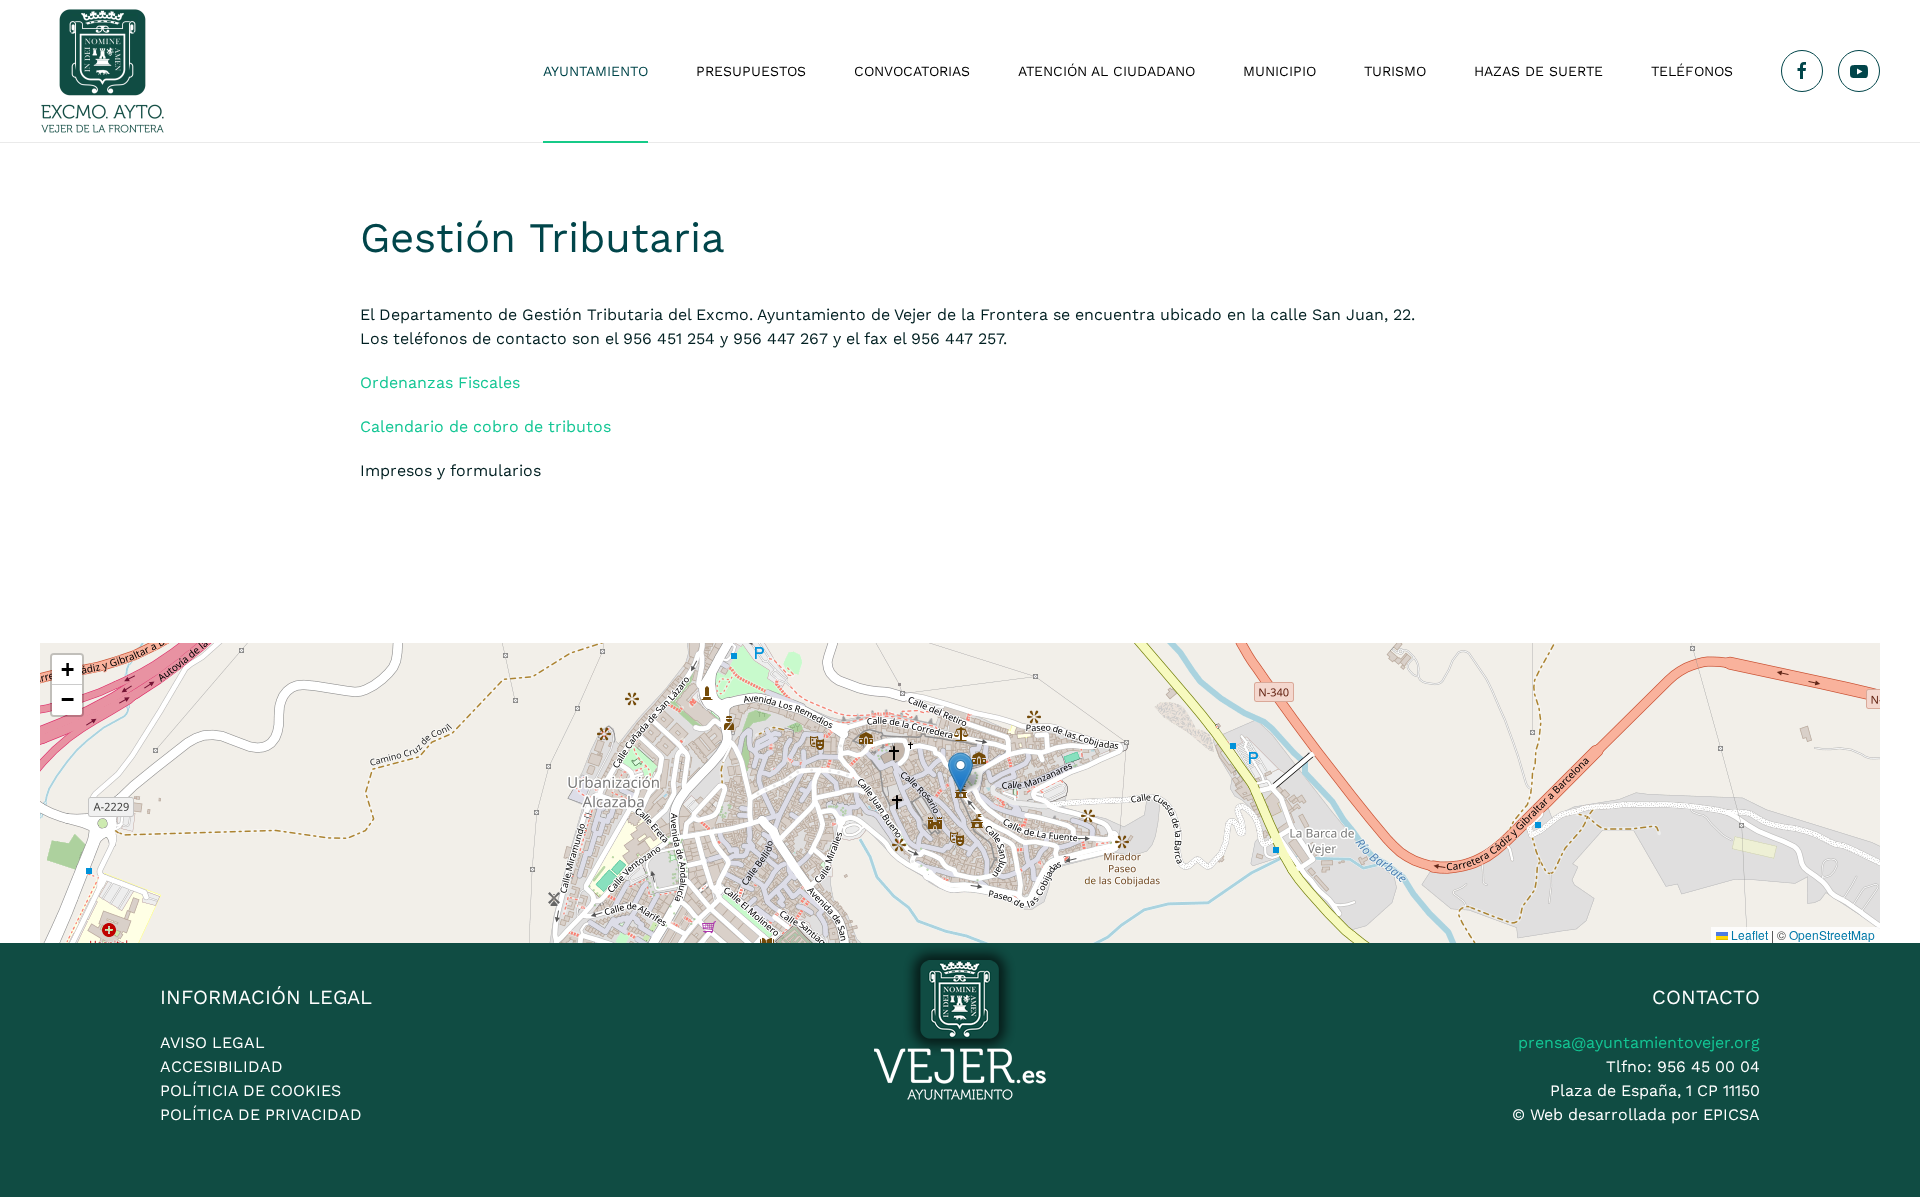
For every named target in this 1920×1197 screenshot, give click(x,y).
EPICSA (1731, 1114)
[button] (960, 772)
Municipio (1279, 71)
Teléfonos (1692, 71)
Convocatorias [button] (912, 71)
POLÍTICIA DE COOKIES (250, 1090)
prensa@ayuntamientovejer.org (1639, 1042)
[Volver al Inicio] (102, 71)
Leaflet (1748, 934)
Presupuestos (751, 71)
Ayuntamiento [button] (595, 71)
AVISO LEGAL (212, 1042)
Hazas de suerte (1538, 71)
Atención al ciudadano (1106, 71)
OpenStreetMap (1832, 934)
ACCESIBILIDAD (221, 1066)
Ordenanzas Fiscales (440, 382)
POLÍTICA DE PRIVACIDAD (261, 1114)
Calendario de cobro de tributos (485, 426)
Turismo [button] (1395, 71)
